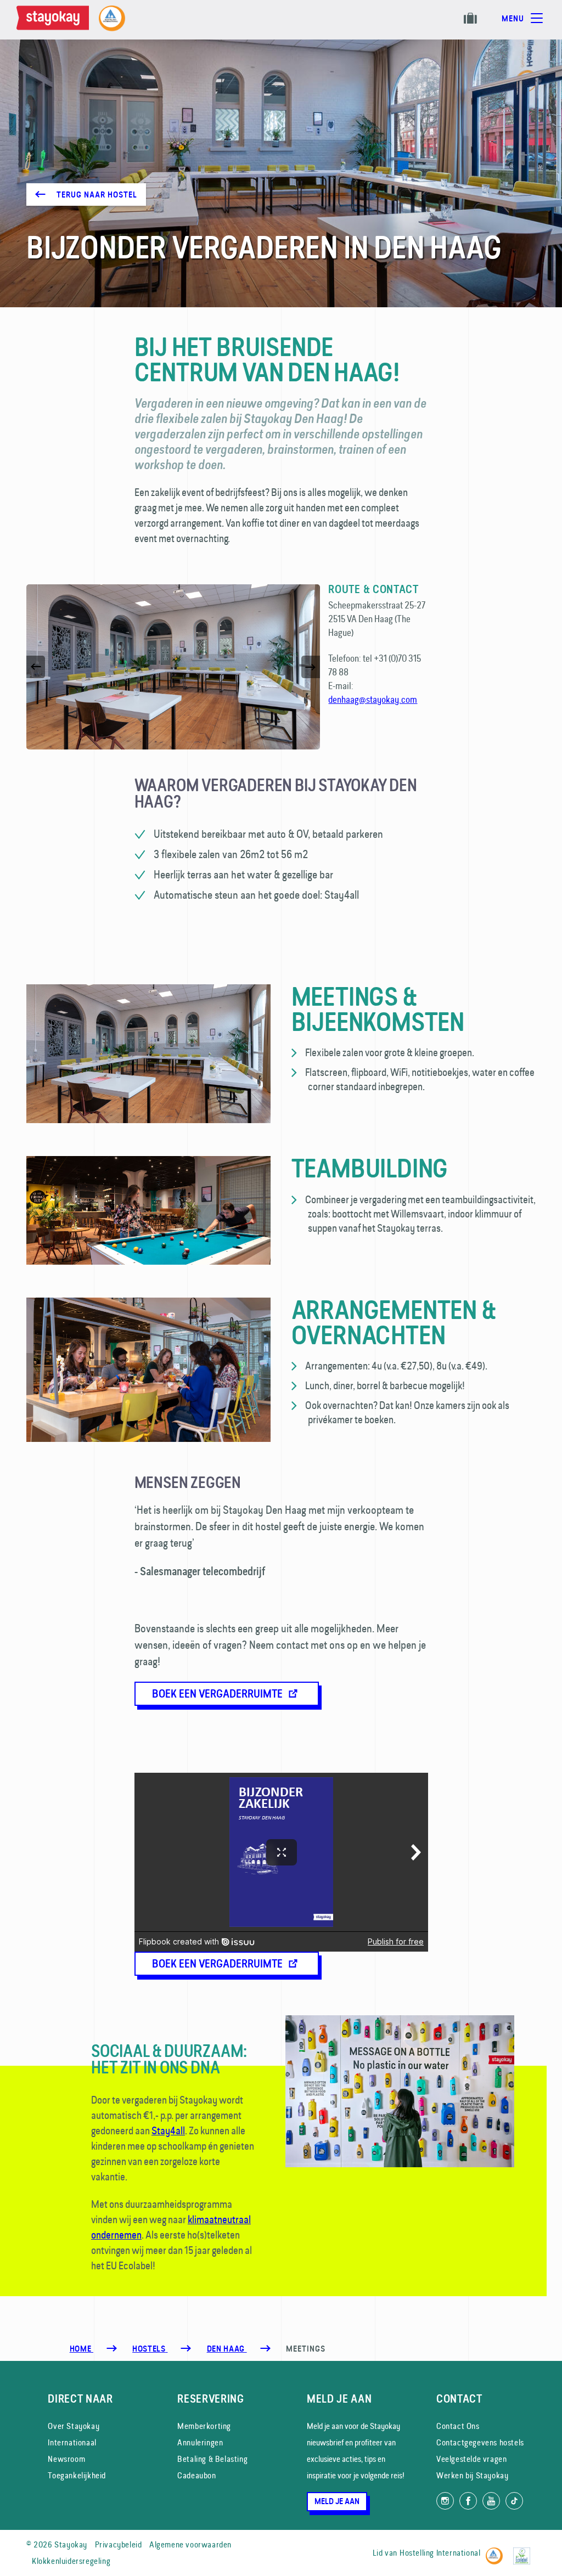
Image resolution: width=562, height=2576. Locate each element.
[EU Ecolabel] (524, 2551)
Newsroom (66, 2459)
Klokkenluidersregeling (71, 2561)
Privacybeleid (119, 2544)
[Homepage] (55, 20)
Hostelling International (440, 2553)
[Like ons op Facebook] (468, 2501)
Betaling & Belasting (212, 2459)
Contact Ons (458, 2426)
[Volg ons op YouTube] (491, 2501)
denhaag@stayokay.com (373, 699)
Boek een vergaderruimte (218, 1694)
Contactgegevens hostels (480, 2442)
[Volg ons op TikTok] (514, 2501)
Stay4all (168, 2130)
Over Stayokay (74, 2426)
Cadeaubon (196, 2475)
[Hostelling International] (497, 2551)
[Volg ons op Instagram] (445, 2501)
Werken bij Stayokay (472, 2475)
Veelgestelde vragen (471, 2459)
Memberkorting (204, 2426)
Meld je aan (337, 2501)
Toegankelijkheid (77, 2475)
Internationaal (72, 2442)
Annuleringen (200, 2442)
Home (82, 2349)
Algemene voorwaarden (190, 2544)
